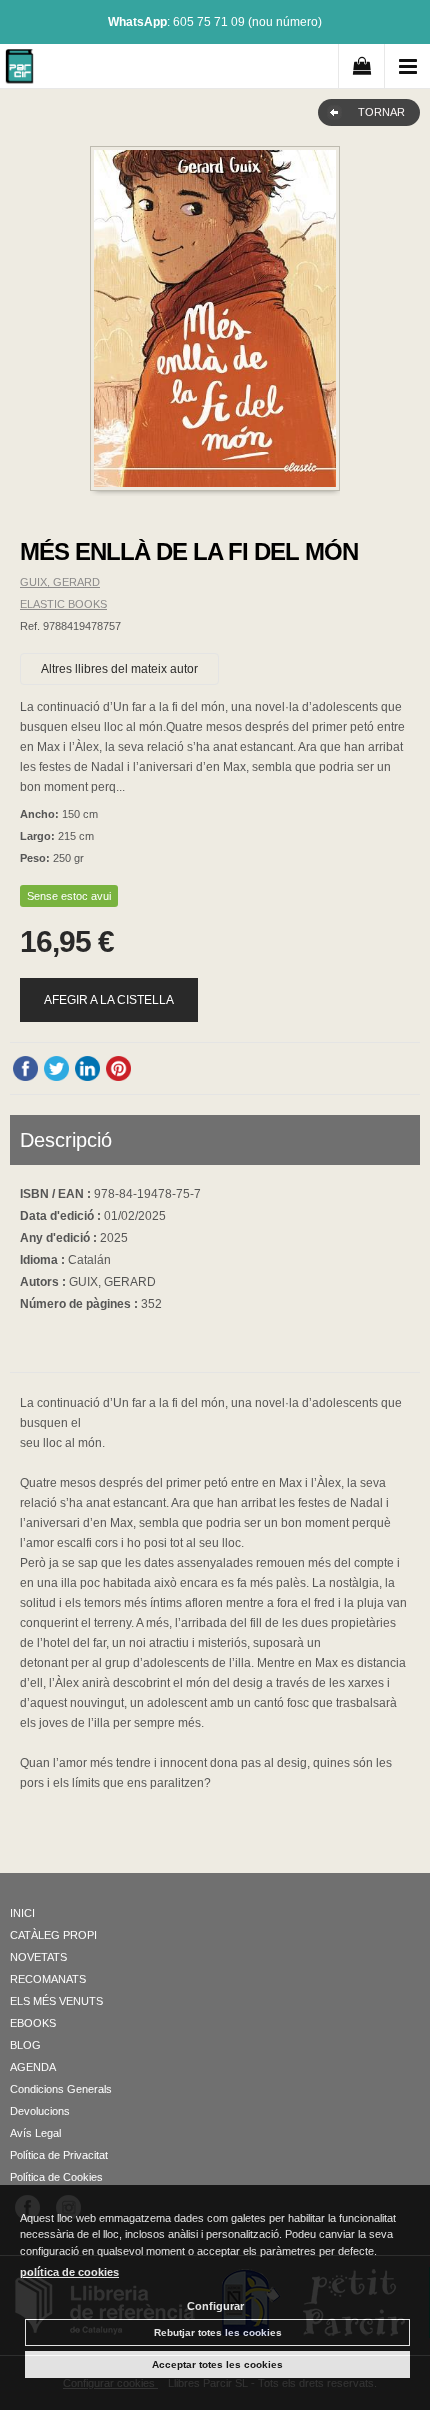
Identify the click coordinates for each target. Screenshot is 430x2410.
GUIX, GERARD (60, 582)
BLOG (25, 2045)
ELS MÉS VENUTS (56, 2001)
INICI (22, 1913)
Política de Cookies (56, 2177)
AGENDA (33, 2067)
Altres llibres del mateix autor (119, 669)
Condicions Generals (61, 2089)
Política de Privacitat (59, 2155)
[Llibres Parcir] (19, 69)
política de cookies (69, 2272)
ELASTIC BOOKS (63, 604)
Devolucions (40, 2111)
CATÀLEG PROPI (53, 1935)
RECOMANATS (48, 1979)
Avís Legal (35, 2133)
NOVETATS (38, 1957)
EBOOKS (33, 2023)
